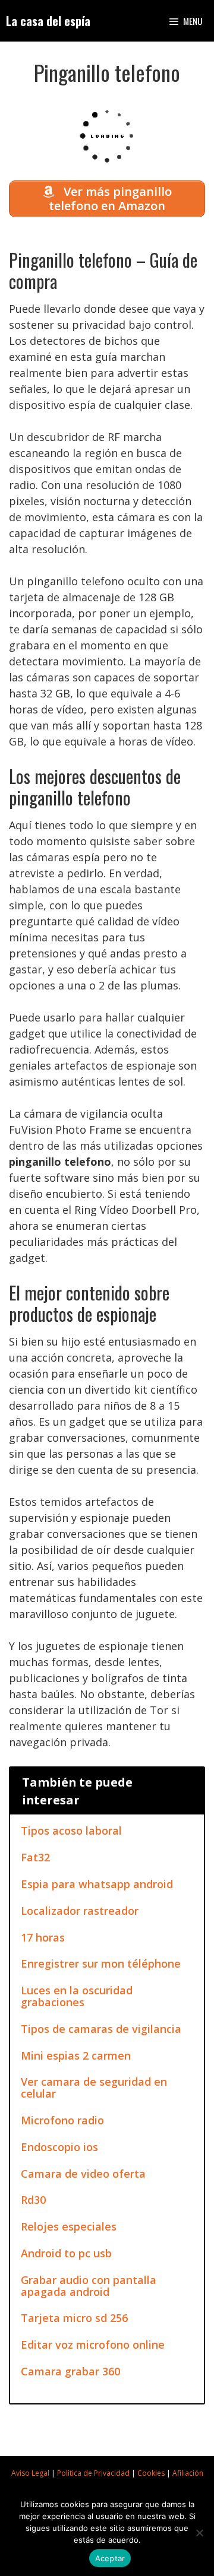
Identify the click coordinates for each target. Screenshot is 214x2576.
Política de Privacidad (93, 2473)
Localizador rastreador (80, 1911)
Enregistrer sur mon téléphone (101, 1963)
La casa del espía (48, 21)
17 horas (43, 1937)
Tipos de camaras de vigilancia (101, 2029)
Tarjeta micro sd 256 (74, 2318)
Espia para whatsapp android (97, 1884)
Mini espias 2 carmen (76, 2055)
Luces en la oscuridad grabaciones (77, 1996)
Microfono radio (62, 2120)
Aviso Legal (30, 2473)
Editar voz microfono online (93, 2345)
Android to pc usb (66, 2253)
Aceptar (110, 2558)
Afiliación (188, 2473)
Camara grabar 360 (70, 2371)
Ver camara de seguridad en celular (94, 2088)
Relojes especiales (69, 2226)
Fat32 (35, 1857)
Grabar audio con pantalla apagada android (89, 2286)
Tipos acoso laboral (71, 1831)
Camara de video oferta (83, 2174)
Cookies (151, 2473)
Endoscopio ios (59, 2147)
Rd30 (33, 2200)
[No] (199, 2533)
